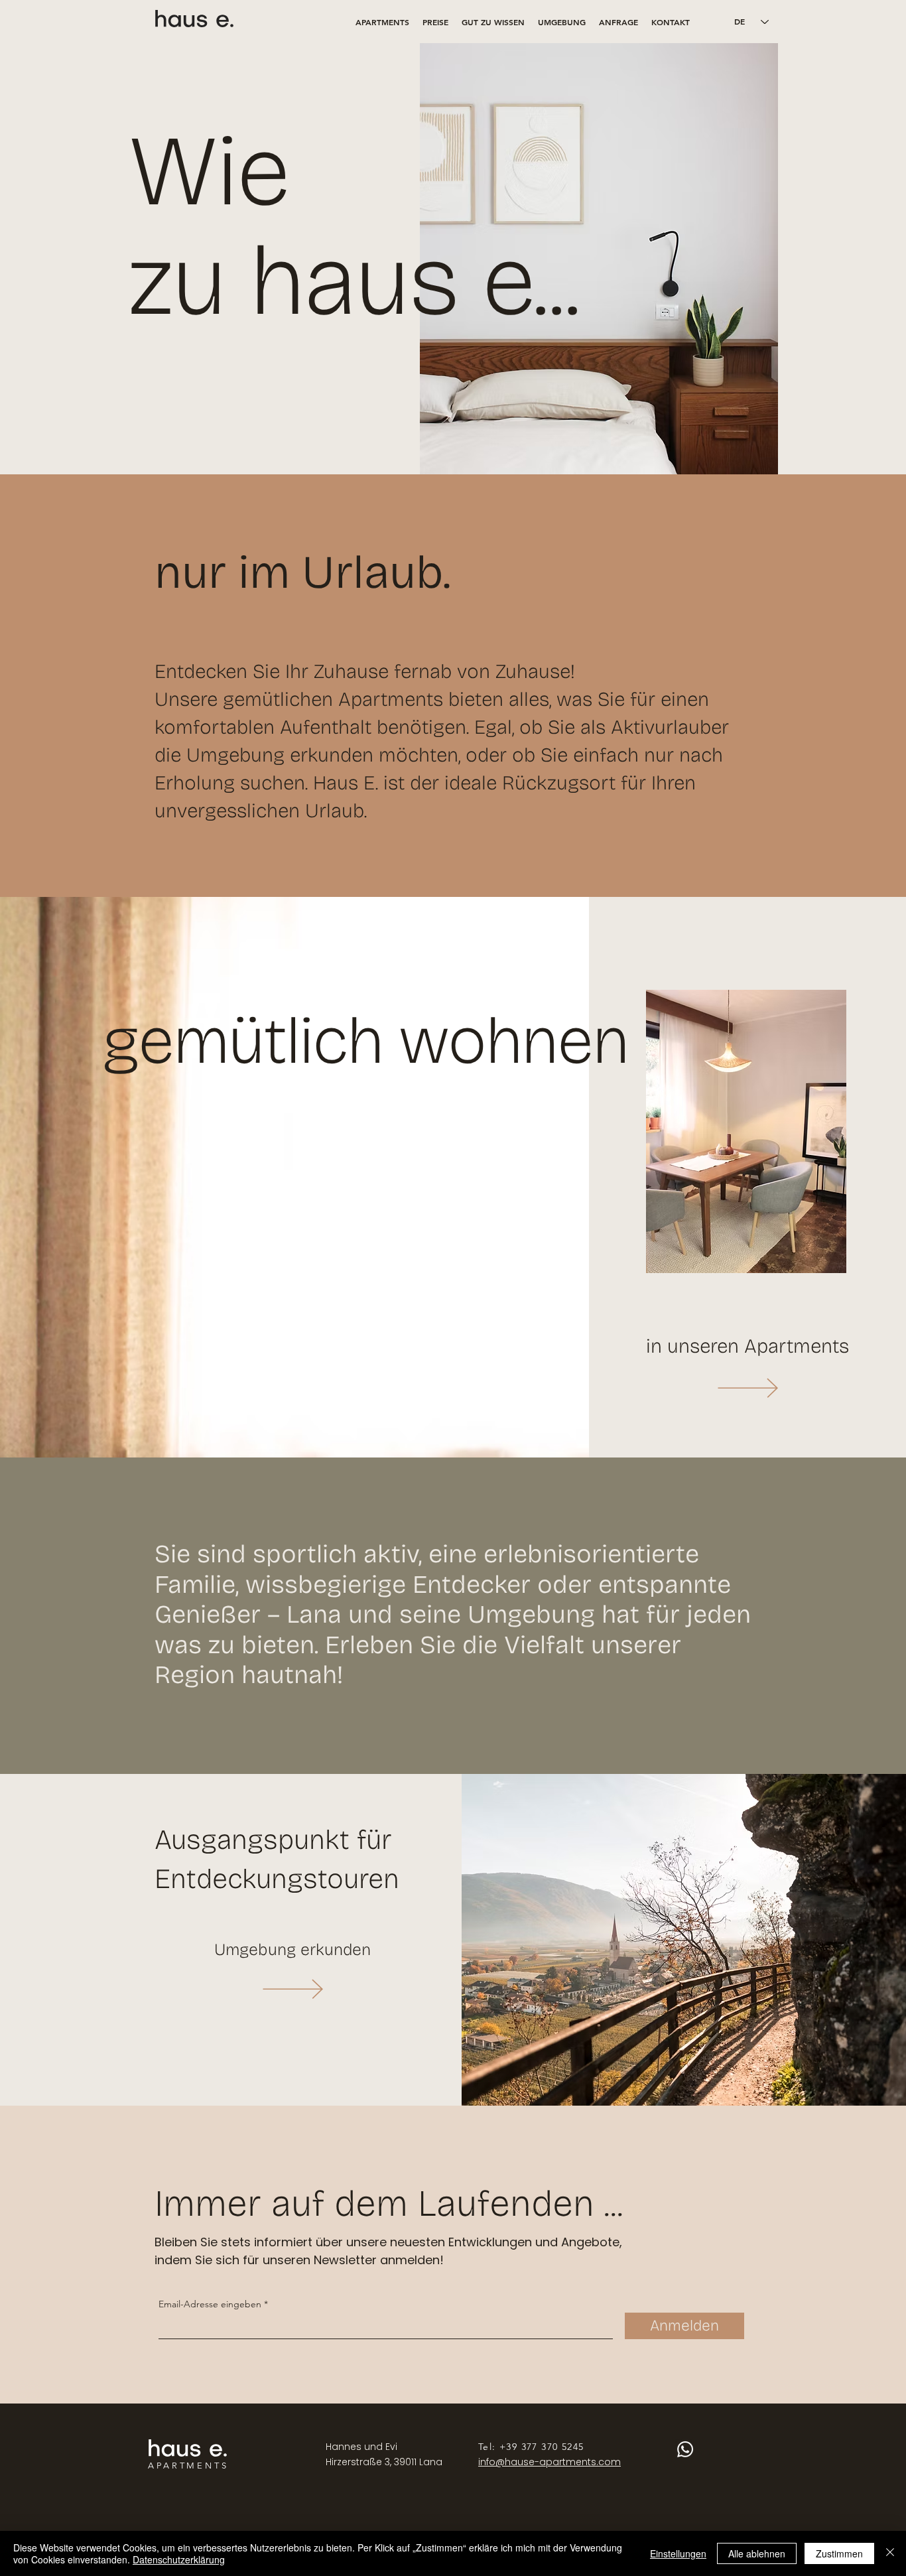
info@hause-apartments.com (550, 2462)
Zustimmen (839, 2553)
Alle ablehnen (757, 2553)
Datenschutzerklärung (179, 2559)
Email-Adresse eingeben (210, 2304)
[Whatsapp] (685, 2449)
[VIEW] (747, 1388)
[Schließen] (890, 2553)
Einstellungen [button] (678, 2553)
